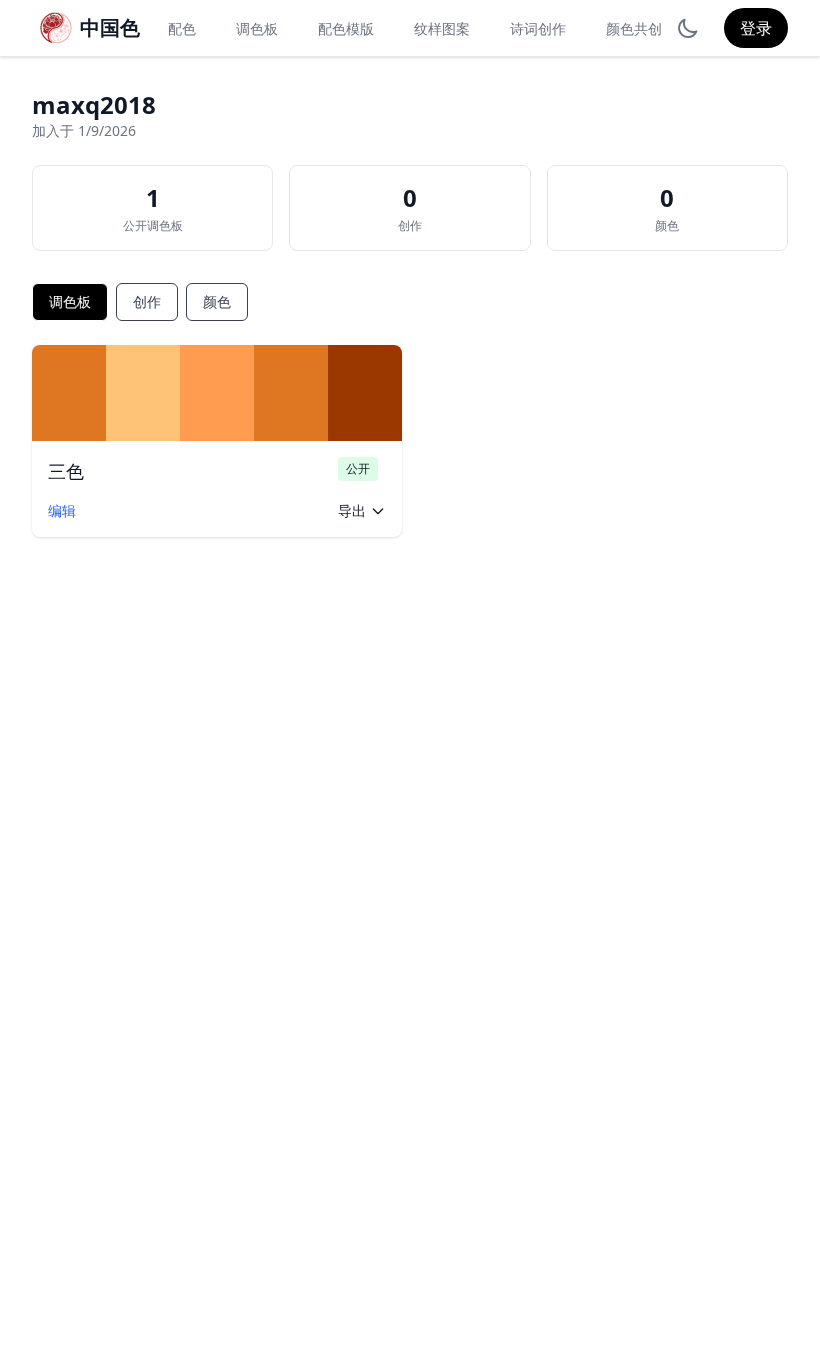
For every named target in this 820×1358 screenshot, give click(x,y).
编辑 (62, 510)
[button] (69, 393)
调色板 (257, 28)
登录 (756, 28)
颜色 (217, 301)
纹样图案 (442, 28)
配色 (182, 28)
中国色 (110, 27)
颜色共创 (634, 28)
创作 (147, 301)
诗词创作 (538, 28)
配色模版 (346, 28)
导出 (352, 510)
